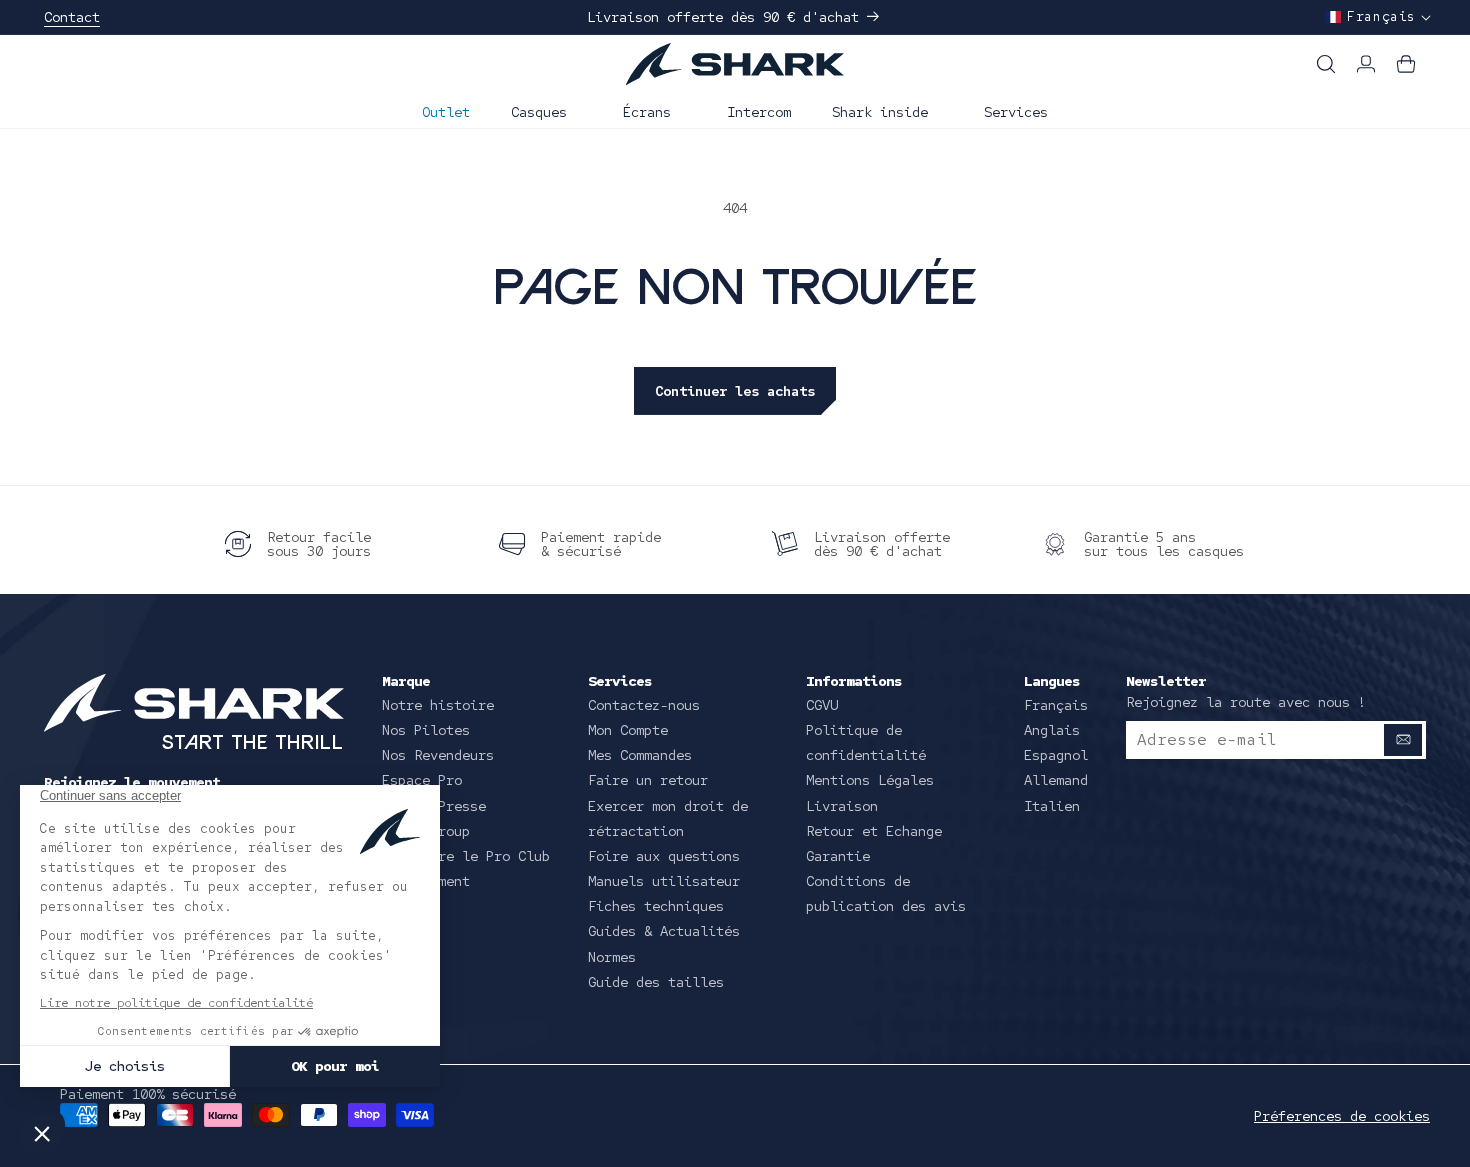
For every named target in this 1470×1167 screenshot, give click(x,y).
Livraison (842, 806)
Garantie (838, 856)
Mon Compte (628, 730)
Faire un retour (648, 780)
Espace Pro (422, 780)
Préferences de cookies (1342, 1116)
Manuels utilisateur (664, 881)
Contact (72, 17)
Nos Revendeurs (438, 755)
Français (1056, 705)
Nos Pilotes (426, 730)
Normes (612, 957)
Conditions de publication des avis (886, 893)
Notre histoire (438, 705)
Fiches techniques (656, 906)
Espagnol (1056, 755)
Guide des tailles (656, 982)
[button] (546, 110)
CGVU (822, 705)
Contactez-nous (644, 705)
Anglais (1052, 730)
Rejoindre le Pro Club (466, 856)
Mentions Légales (870, 780)
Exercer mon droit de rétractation (668, 818)
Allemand (1056, 780)
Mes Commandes (640, 755)
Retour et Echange (874, 831)
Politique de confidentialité (866, 742)
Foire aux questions (664, 856)
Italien (1052, 806)
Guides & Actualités (664, 931)
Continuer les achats (735, 391)
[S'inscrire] (1403, 740)
